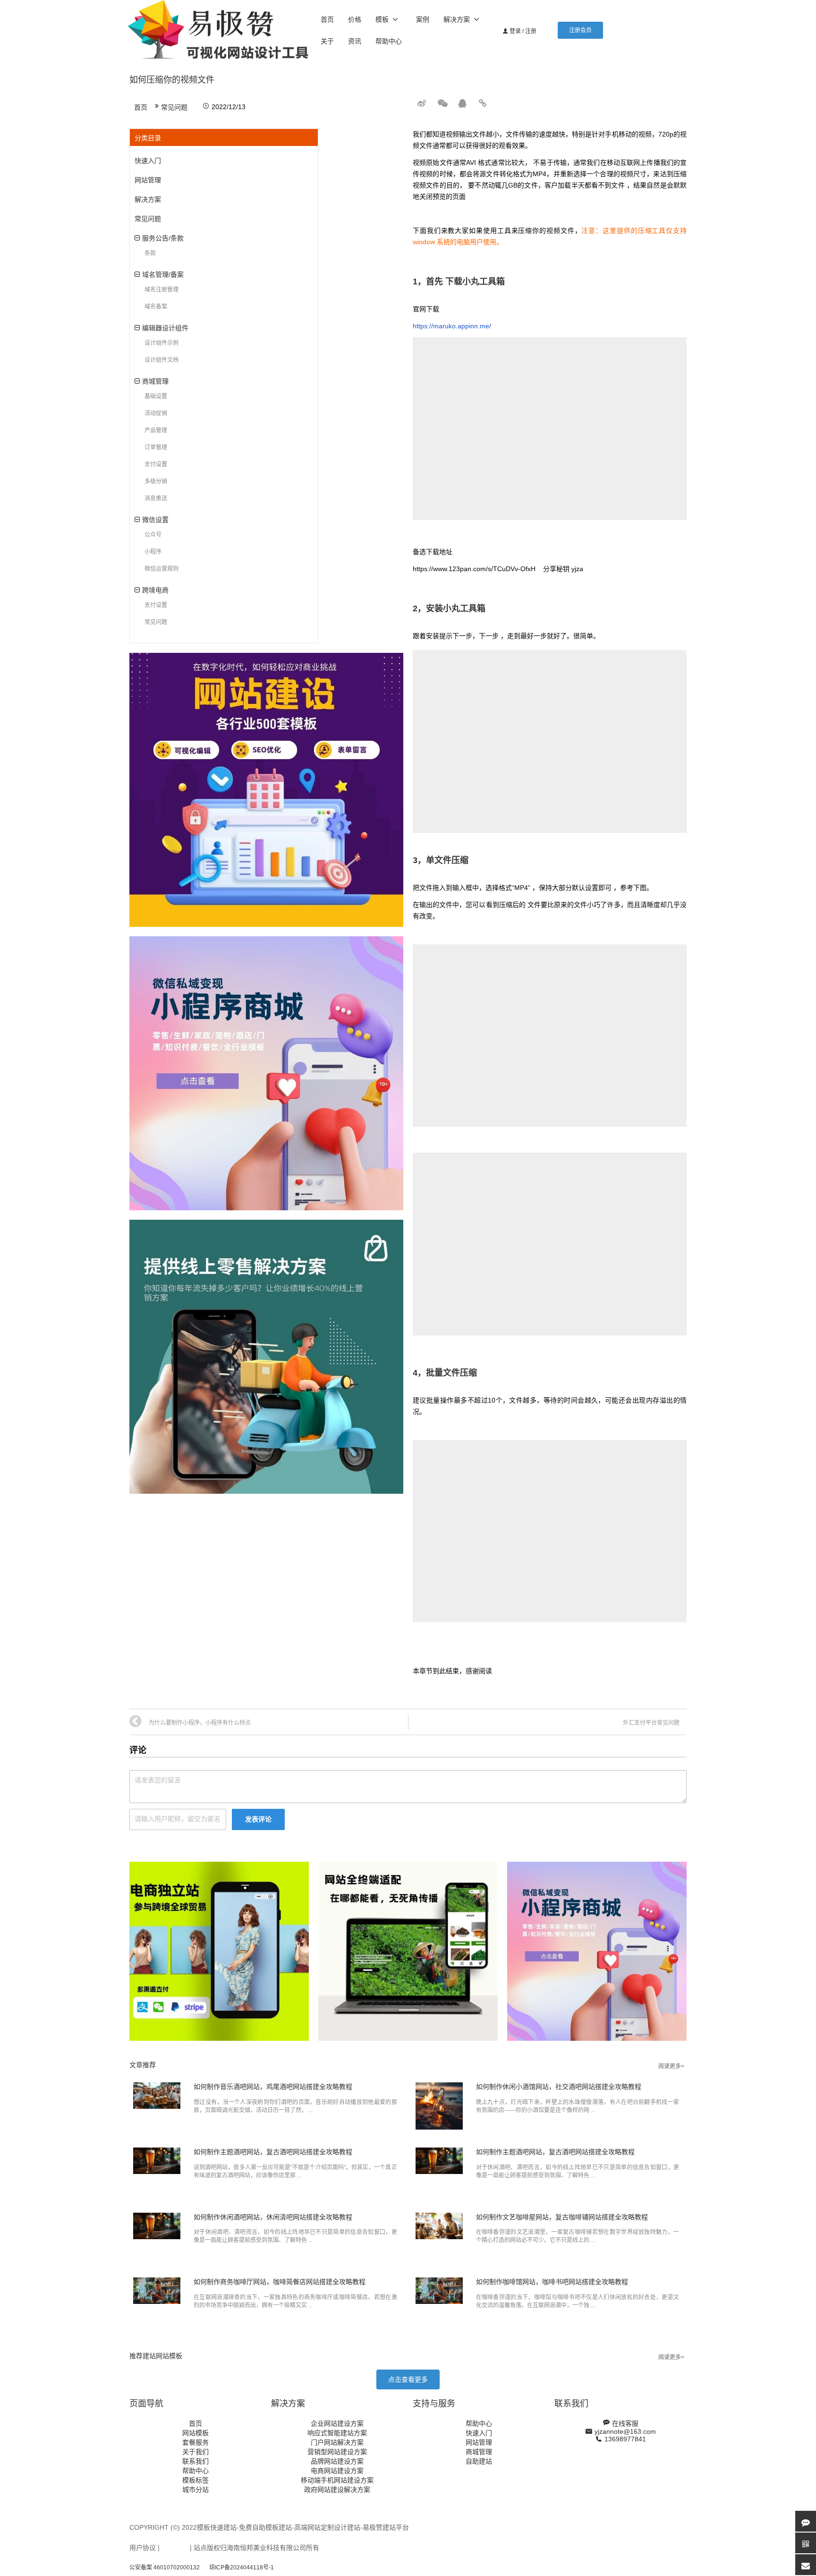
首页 (327, 19)
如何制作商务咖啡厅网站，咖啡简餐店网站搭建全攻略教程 (280, 2282)
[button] (580, 30)
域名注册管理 (161, 290)
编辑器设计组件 (165, 328)
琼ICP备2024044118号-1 (242, 2567)
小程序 (153, 552)
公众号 (153, 535)
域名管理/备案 (163, 274)
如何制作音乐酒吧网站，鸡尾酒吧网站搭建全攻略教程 (273, 2087)
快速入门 (148, 161)
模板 (382, 19)
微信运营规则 (161, 569)
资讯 (355, 41)
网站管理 (148, 180)
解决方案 (457, 19)
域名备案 (156, 307)
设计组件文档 (161, 360)
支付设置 (156, 464)
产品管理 (156, 430)
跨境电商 (155, 590)
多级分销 (156, 481)
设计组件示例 (161, 343)
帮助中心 (389, 41)
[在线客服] (806, 2521)
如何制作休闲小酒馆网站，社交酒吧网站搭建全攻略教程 (559, 2087)
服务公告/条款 (163, 238)
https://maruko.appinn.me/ (452, 326)
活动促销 (156, 413)
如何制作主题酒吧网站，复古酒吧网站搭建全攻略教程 (273, 2152)
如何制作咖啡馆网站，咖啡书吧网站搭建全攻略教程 (552, 2282)
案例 (423, 19)
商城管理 (155, 381)
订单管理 (156, 447)
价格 (355, 19)
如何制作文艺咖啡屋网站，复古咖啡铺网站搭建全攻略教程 (562, 2217)
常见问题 (174, 107)
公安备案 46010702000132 (165, 2567)
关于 (327, 41)
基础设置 (156, 396)
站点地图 (175, 2548)
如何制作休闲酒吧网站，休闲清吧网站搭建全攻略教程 (273, 2217)
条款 (150, 253)
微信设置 (155, 520)
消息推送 (156, 498)
